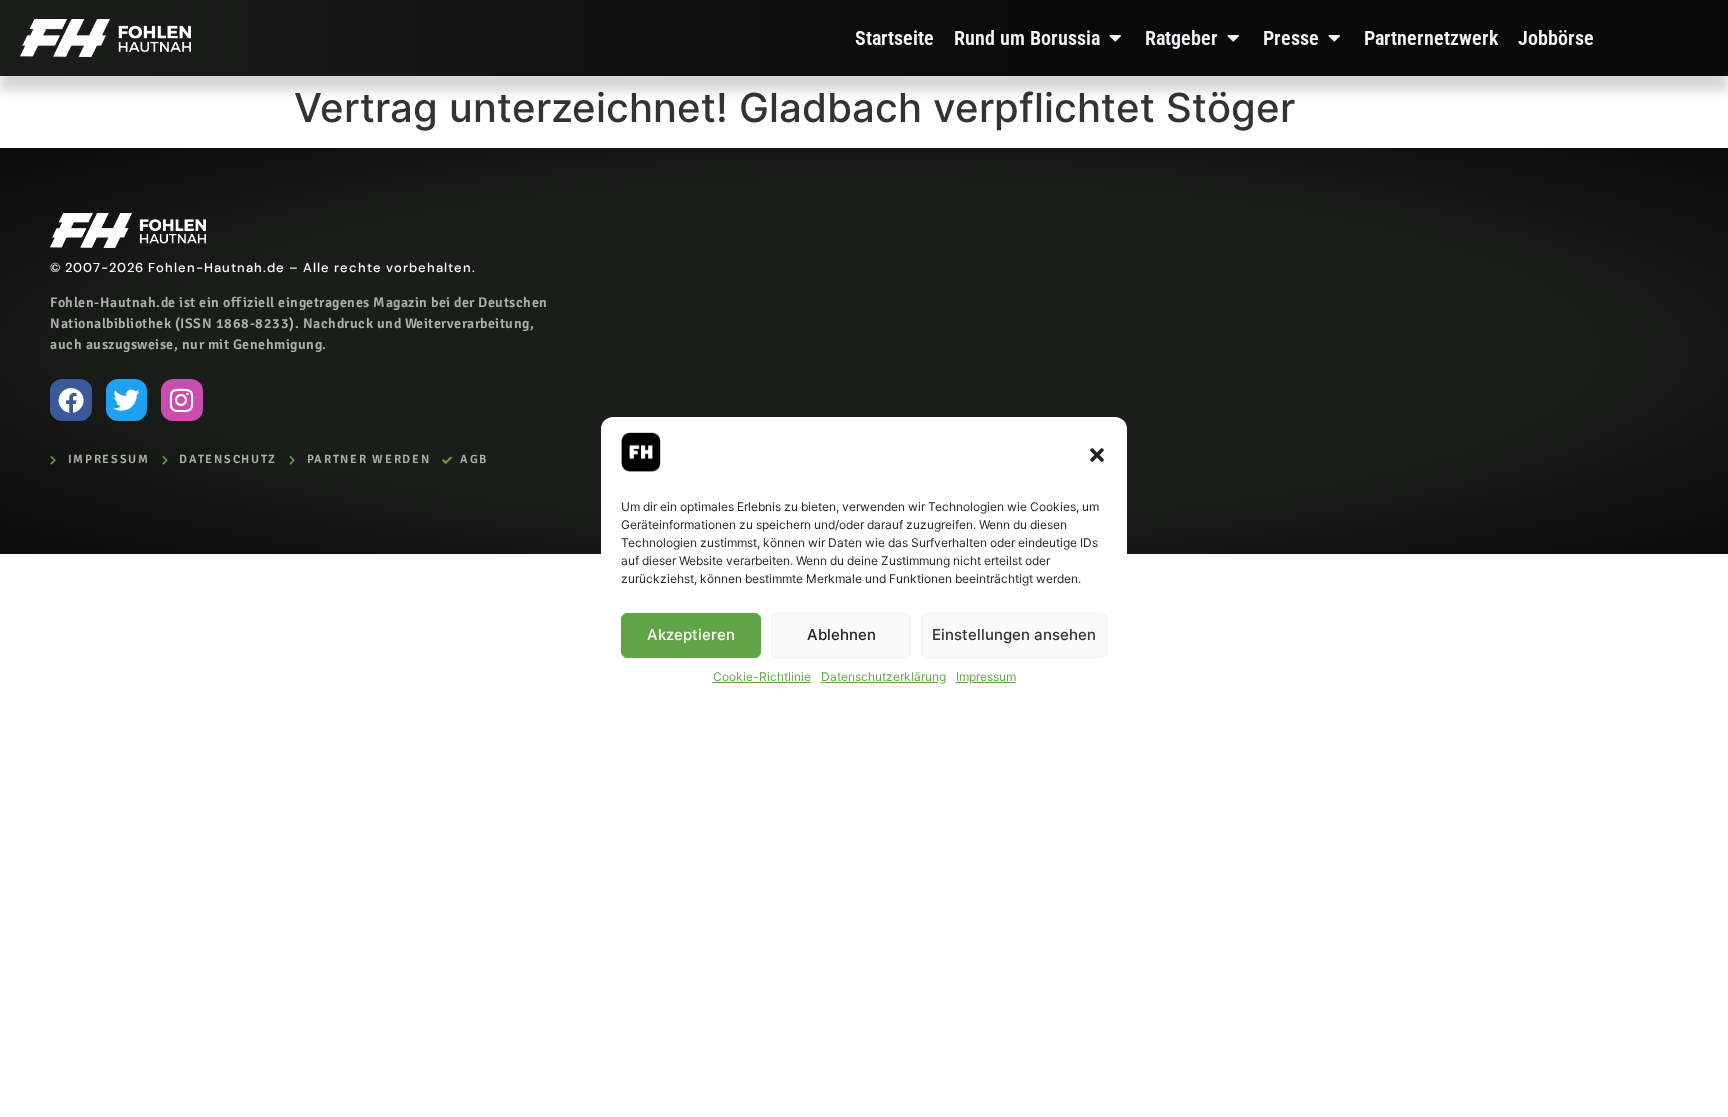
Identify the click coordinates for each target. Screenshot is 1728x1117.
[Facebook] (71, 400)
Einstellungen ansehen (1014, 634)
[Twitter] (127, 400)
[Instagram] (182, 400)
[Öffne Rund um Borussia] (1115, 38)
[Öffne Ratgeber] (1233, 38)
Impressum (986, 676)
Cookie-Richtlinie (762, 676)
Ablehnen (841, 634)
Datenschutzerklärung (883, 676)
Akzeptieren (691, 634)
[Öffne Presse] (1334, 38)
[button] (1097, 455)
